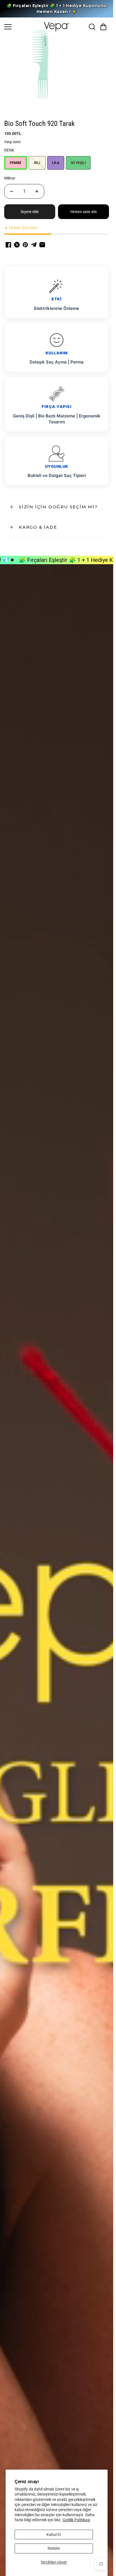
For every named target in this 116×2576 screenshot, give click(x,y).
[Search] (92, 27)
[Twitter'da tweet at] (17, 245)
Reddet (54, 2548)
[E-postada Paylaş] (42, 245)
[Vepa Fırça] (57, 27)
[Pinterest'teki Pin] (25, 245)
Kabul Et (54, 2535)
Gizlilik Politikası (76, 2520)
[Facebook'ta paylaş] (8, 245)
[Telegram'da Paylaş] (34, 245)
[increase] (37, 191)
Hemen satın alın (84, 212)
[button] (103, 27)
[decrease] (12, 191)
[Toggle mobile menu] (23, 27)
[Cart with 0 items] (103, 27)
